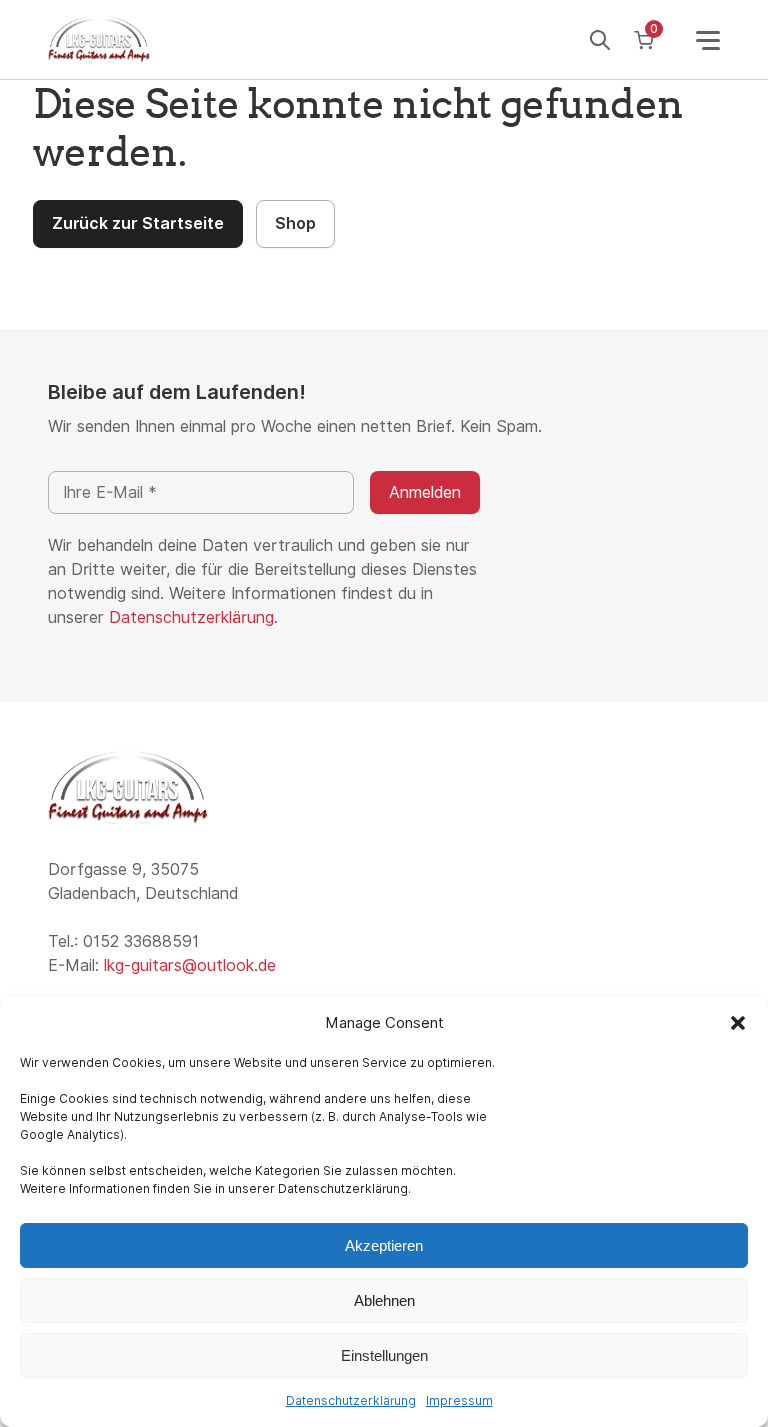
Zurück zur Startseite (138, 223)
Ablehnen (384, 1300)
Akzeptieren (384, 1245)
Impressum (459, 1401)
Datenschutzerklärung (351, 1401)
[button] (738, 1023)
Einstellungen (384, 1355)
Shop (295, 223)
